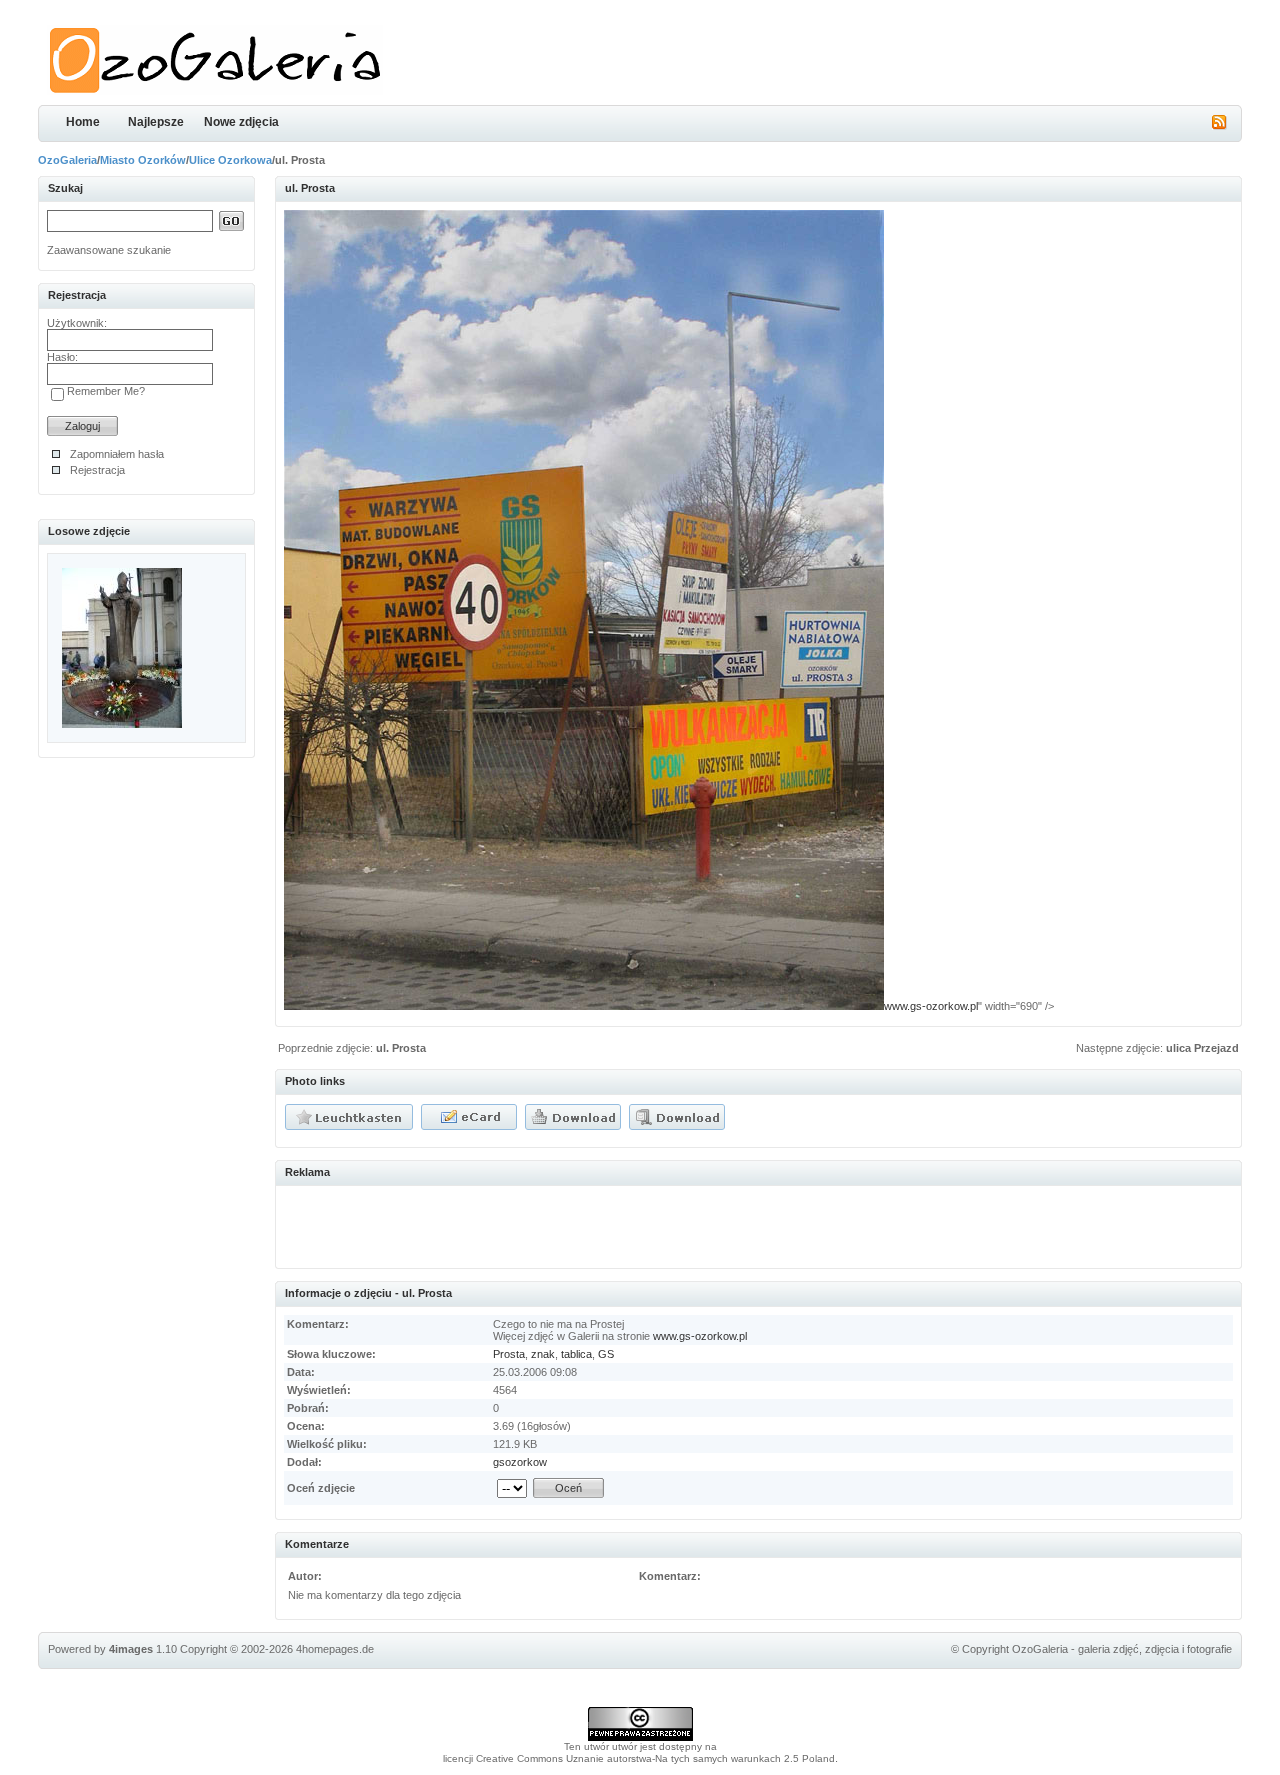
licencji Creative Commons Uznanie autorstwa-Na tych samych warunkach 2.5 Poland (639, 1758)
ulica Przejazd (1202, 1048)
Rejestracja (97, 470)
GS (606, 1354)
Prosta (509, 1354)
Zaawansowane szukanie (109, 250)
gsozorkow (520, 1462)
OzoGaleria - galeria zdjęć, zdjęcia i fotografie (1122, 1649)
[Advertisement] (518, 1224)
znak (543, 1354)
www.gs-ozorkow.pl (931, 1006)
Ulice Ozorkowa (230, 160)
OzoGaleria (67, 160)
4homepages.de (335, 1649)
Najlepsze (156, 122)
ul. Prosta (401, 1048)
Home (83, 122)
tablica (576, 1354)
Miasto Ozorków (143, 160)
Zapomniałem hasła (117, 454)
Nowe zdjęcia (241, 122)
